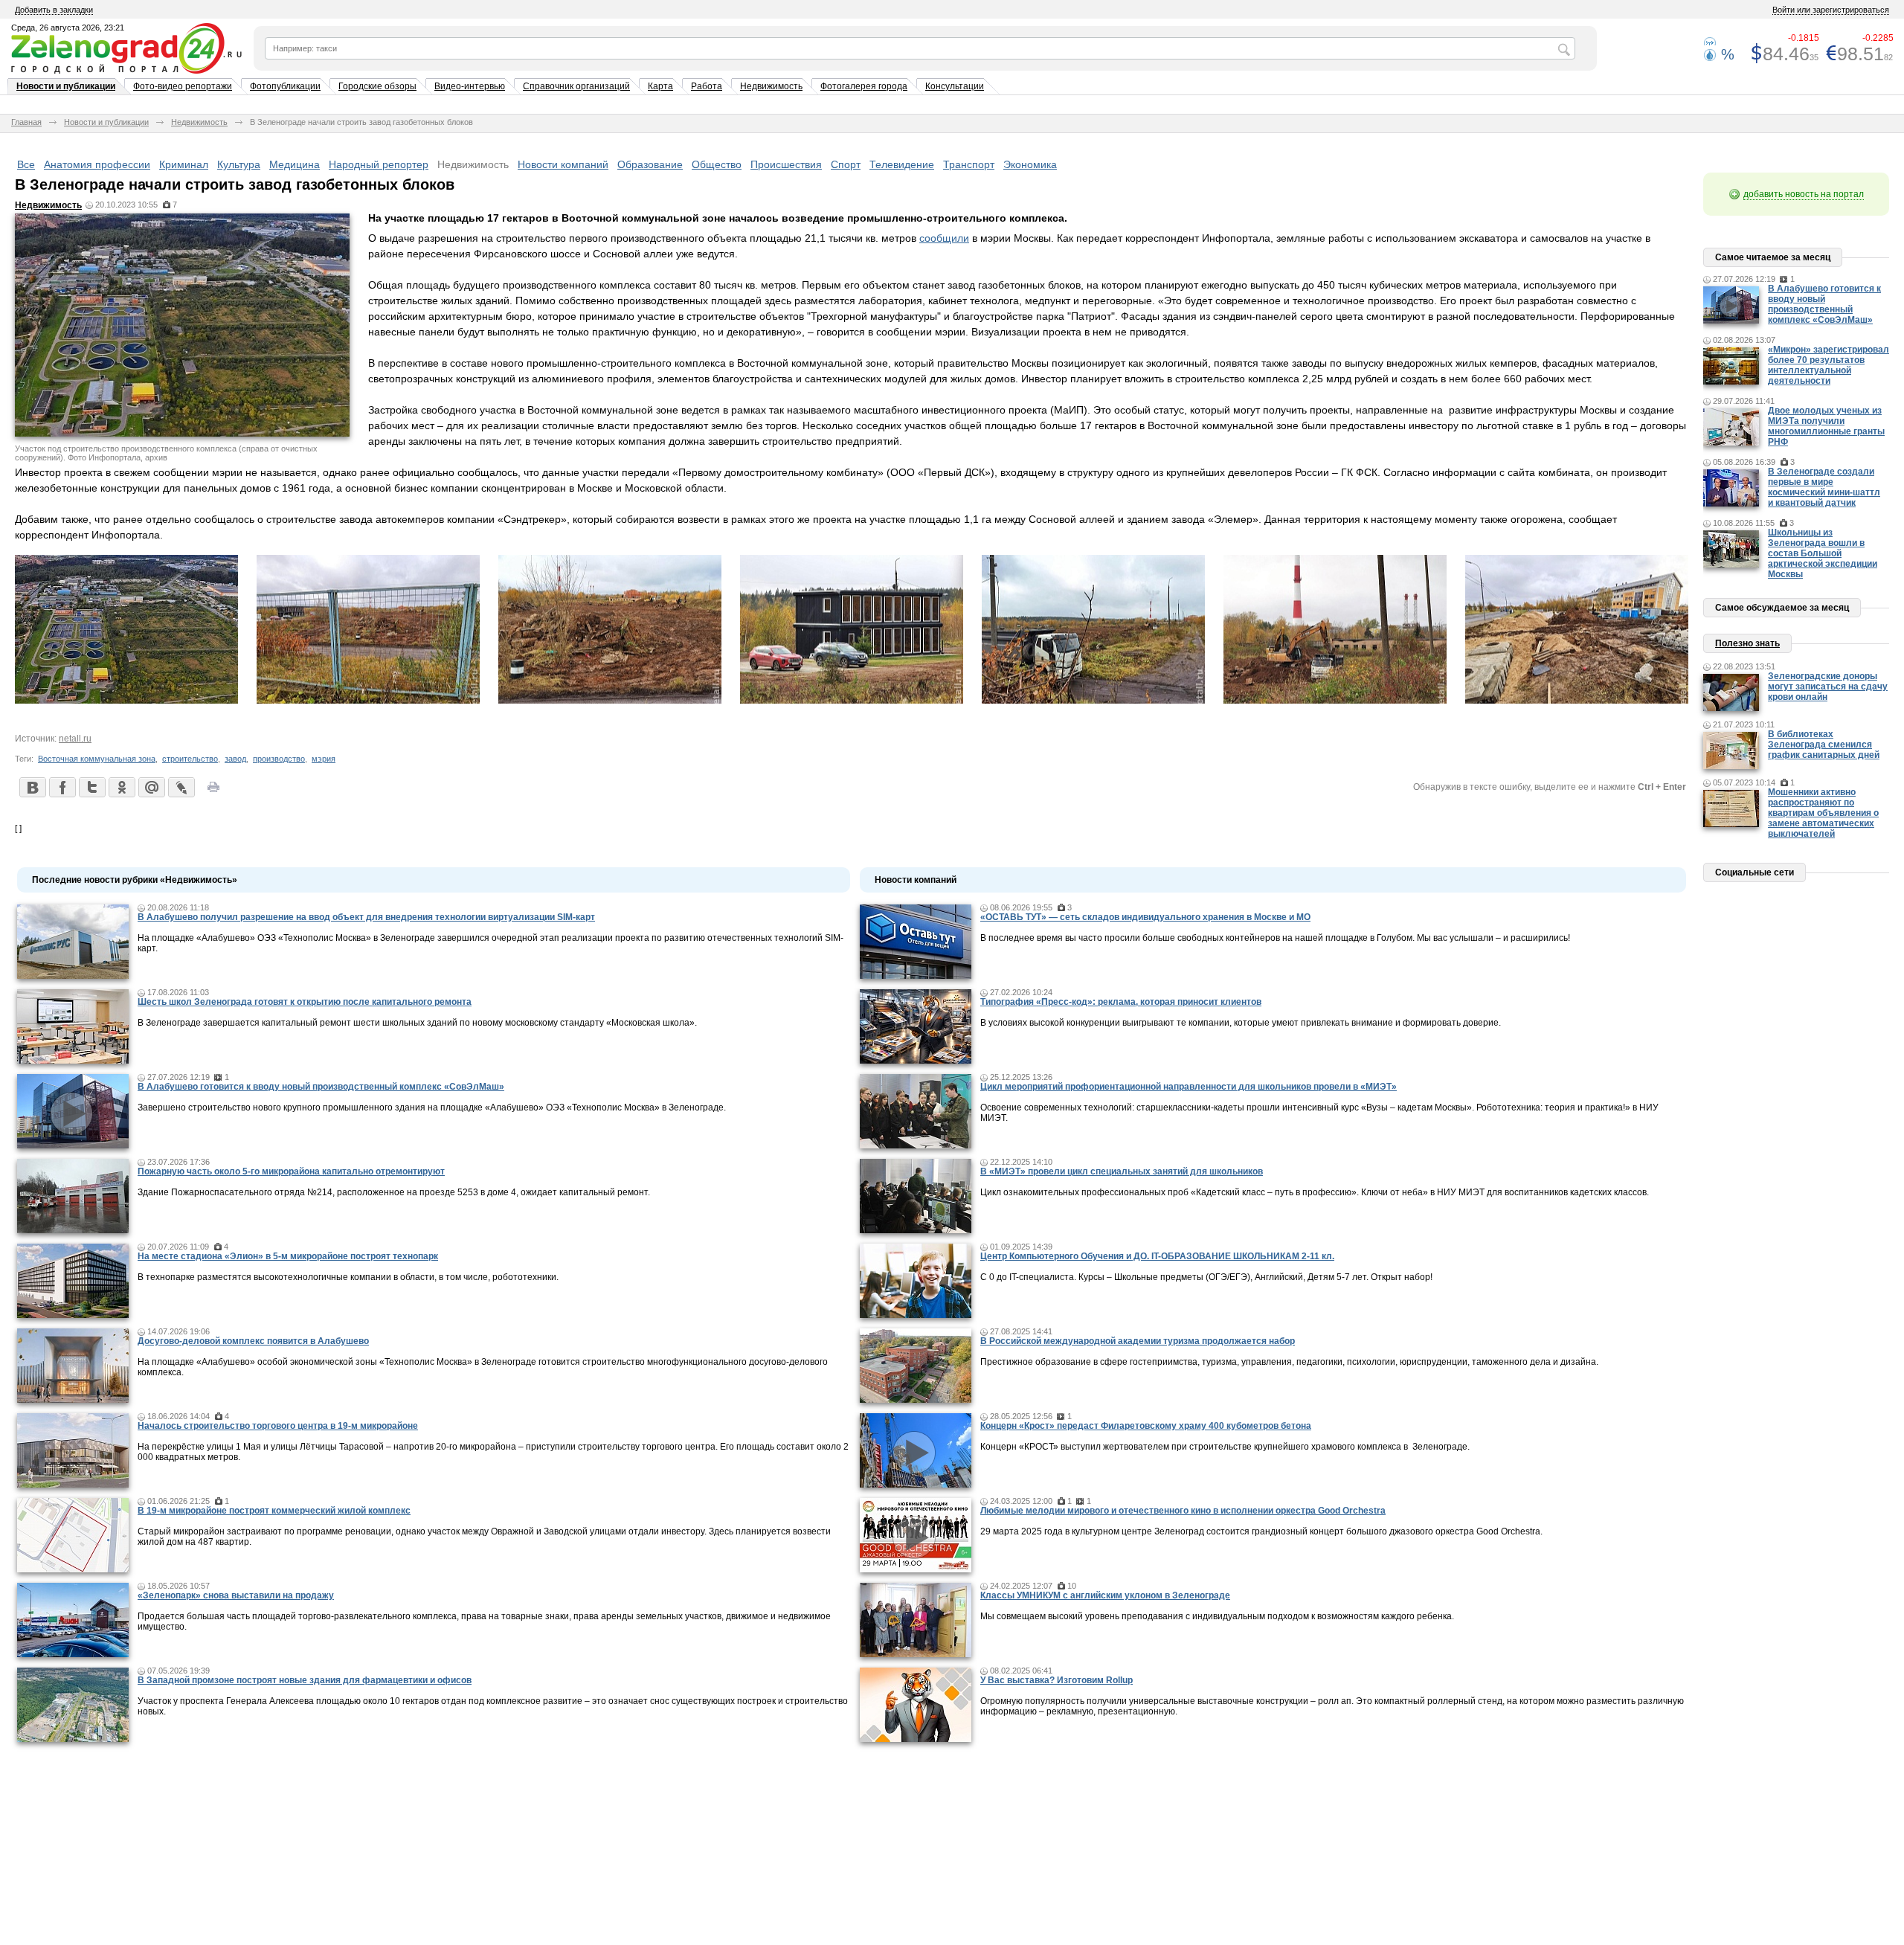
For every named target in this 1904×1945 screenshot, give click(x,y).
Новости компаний (563, 164)
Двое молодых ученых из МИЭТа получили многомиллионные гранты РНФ (1826, 426)
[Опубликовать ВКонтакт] (32, 787)
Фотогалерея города (864, 86)
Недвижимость (771, 86)
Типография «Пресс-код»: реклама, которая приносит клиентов (1121, 1002)
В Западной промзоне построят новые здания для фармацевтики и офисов (305, 1680)
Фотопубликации (285, 86)
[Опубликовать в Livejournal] (181, 787)
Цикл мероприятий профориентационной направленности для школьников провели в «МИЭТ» (1189, 1087)
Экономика (1030, 164)
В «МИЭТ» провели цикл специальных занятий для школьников (1122, 1171)
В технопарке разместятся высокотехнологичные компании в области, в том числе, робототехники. (348, 1277)
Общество (717, 164)
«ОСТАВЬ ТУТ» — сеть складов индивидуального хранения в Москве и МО (1145, 917)
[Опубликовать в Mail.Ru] (151, 787)
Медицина (295, 164)
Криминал (184, 164)
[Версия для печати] (213, 791)
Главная (26, 122)
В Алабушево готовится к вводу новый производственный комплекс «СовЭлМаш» (321, 1087)
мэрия (324, 759)
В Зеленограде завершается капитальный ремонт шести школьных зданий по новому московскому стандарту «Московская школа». (417, 1023)
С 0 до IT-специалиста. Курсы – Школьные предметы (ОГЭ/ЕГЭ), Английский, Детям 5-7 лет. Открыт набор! (1206, 1277)
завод (235, 759)
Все (26, 164)
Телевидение (902, 164)
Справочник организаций (576, 86)
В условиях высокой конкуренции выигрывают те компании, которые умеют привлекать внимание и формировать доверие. (1241, 1023)
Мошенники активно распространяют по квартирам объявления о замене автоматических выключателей (1823, 813)
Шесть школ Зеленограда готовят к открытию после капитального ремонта (305, 1002)
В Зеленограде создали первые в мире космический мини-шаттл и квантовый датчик (1824, 487)
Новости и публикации (66, 86)
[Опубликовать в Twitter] (91, 787)
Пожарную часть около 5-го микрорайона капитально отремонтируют (291, 1171)
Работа (707, 86)
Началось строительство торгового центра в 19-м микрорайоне (278, 1426)
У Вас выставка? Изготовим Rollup (1056, 1680)
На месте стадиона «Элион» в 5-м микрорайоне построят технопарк (288, 1256)
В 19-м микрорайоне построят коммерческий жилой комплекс (274, 1511)
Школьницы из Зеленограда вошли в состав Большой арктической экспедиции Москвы (1823, 553)
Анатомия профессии (97, 164)
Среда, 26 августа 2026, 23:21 (68, 28)
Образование (650, 164)
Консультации (955, 86)
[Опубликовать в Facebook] (62, 787)
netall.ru (75, 739)
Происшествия (786, 164)
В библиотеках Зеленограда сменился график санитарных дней (1824, 745)
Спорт (846, 164)
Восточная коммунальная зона (97, 759)
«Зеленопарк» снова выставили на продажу (236, 1595)
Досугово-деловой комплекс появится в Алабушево (253, 1341)
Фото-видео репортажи (183, 86)
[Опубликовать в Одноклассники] (121, 787)
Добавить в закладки (54, 10)
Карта (660, 86)
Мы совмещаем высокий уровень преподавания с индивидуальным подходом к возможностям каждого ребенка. (1217, 1616)
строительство (190, 759)
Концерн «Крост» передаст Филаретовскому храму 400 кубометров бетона (1146, 1426)
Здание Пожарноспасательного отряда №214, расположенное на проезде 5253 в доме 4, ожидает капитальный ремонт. (394, 1192)
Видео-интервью (470, 86)
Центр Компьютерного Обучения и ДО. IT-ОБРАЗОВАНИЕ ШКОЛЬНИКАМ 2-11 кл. (1157, 1256)
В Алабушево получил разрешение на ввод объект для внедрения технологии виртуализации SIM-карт (366, 917)
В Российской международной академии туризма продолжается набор (1138, 1341)
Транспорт (969, 164)
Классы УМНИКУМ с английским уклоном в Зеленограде (1105, 1595)
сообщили (944, 238)
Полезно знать (1747, 643)
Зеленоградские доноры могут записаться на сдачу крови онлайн (1828, 687)
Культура (239, 164)
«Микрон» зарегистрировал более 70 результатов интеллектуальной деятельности (1829, 365)
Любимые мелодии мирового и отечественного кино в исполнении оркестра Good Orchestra (1183, 1511)
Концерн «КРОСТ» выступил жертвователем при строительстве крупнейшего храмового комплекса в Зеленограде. (1225, 1447)
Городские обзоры (377, 86)
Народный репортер (379, 164)
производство (279, 759)
